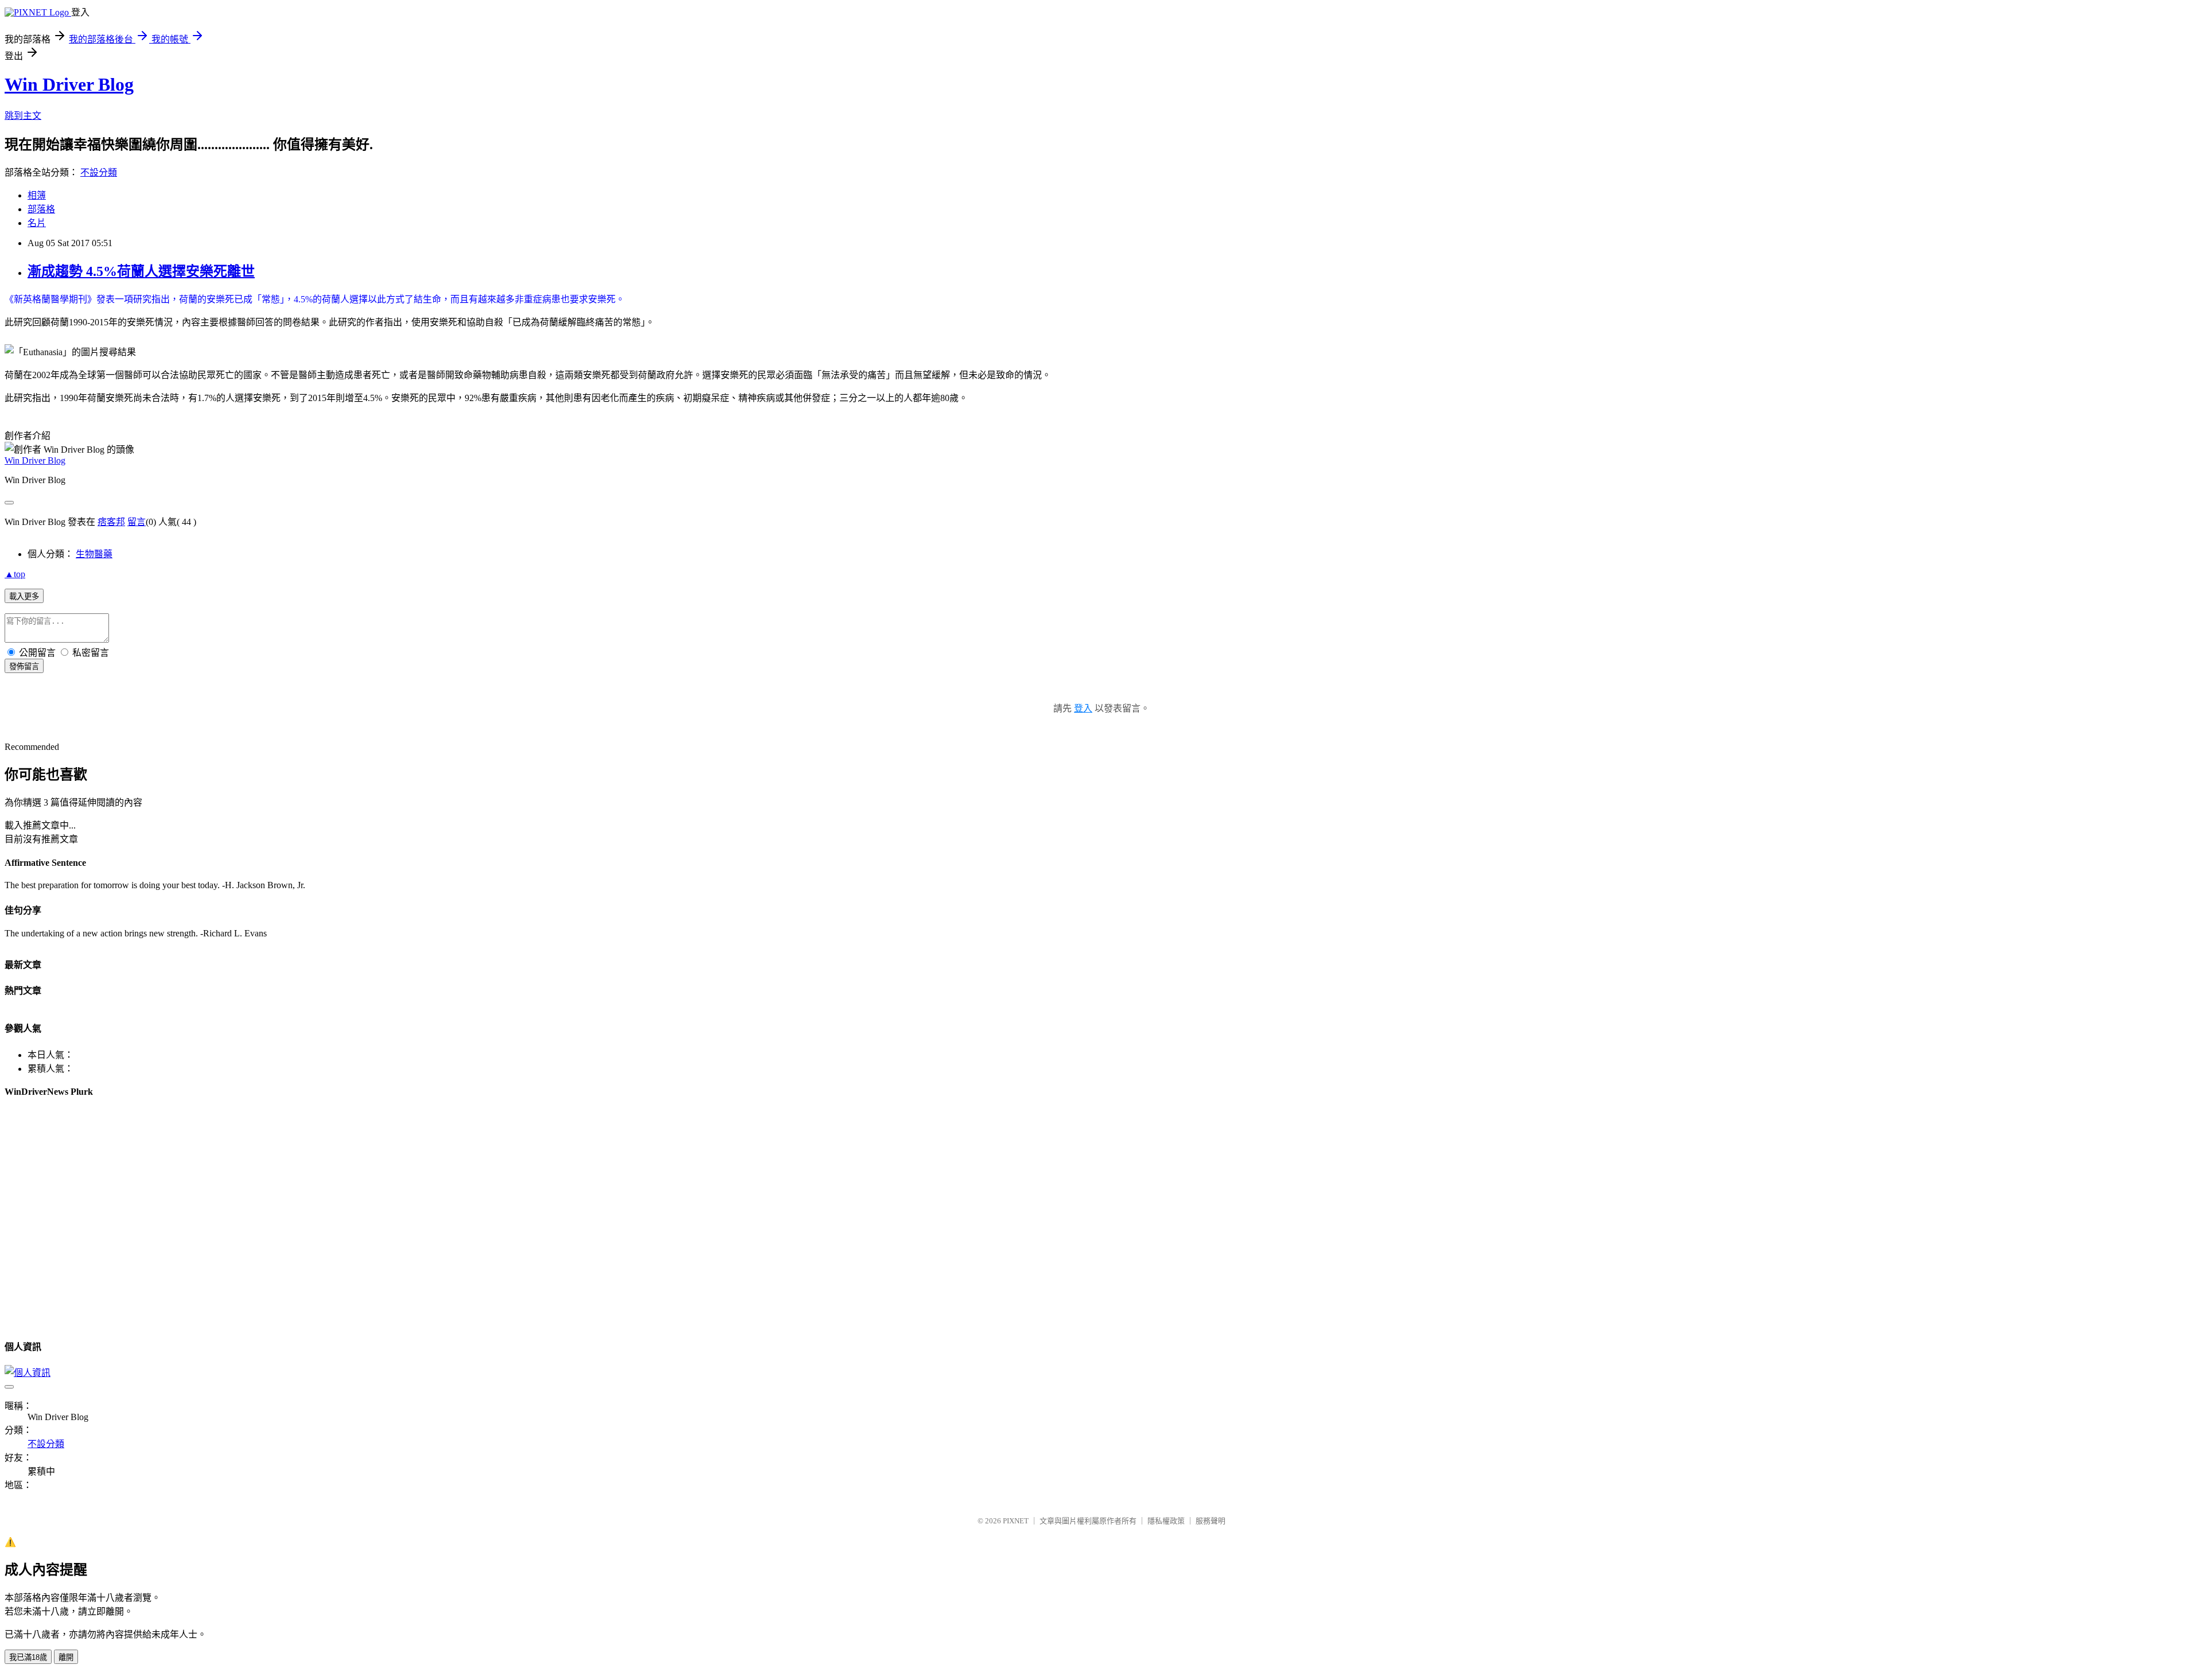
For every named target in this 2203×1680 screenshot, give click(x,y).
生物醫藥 (94, 554)
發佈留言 (24, 666)
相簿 (37, 195)
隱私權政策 (1166, 1521)
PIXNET (1016, 1521)
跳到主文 (23, 116)
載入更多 (24, 596)
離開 (66, 1657)
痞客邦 (111, 522)
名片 (37, 223)
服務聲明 (1211, 1521)
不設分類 (99, 172)
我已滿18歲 (28, 1657)
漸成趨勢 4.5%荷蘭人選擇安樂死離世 (141, 271)
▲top (15, 574)
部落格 (41, 209)
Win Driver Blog (69, 84)
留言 (137, 522)
